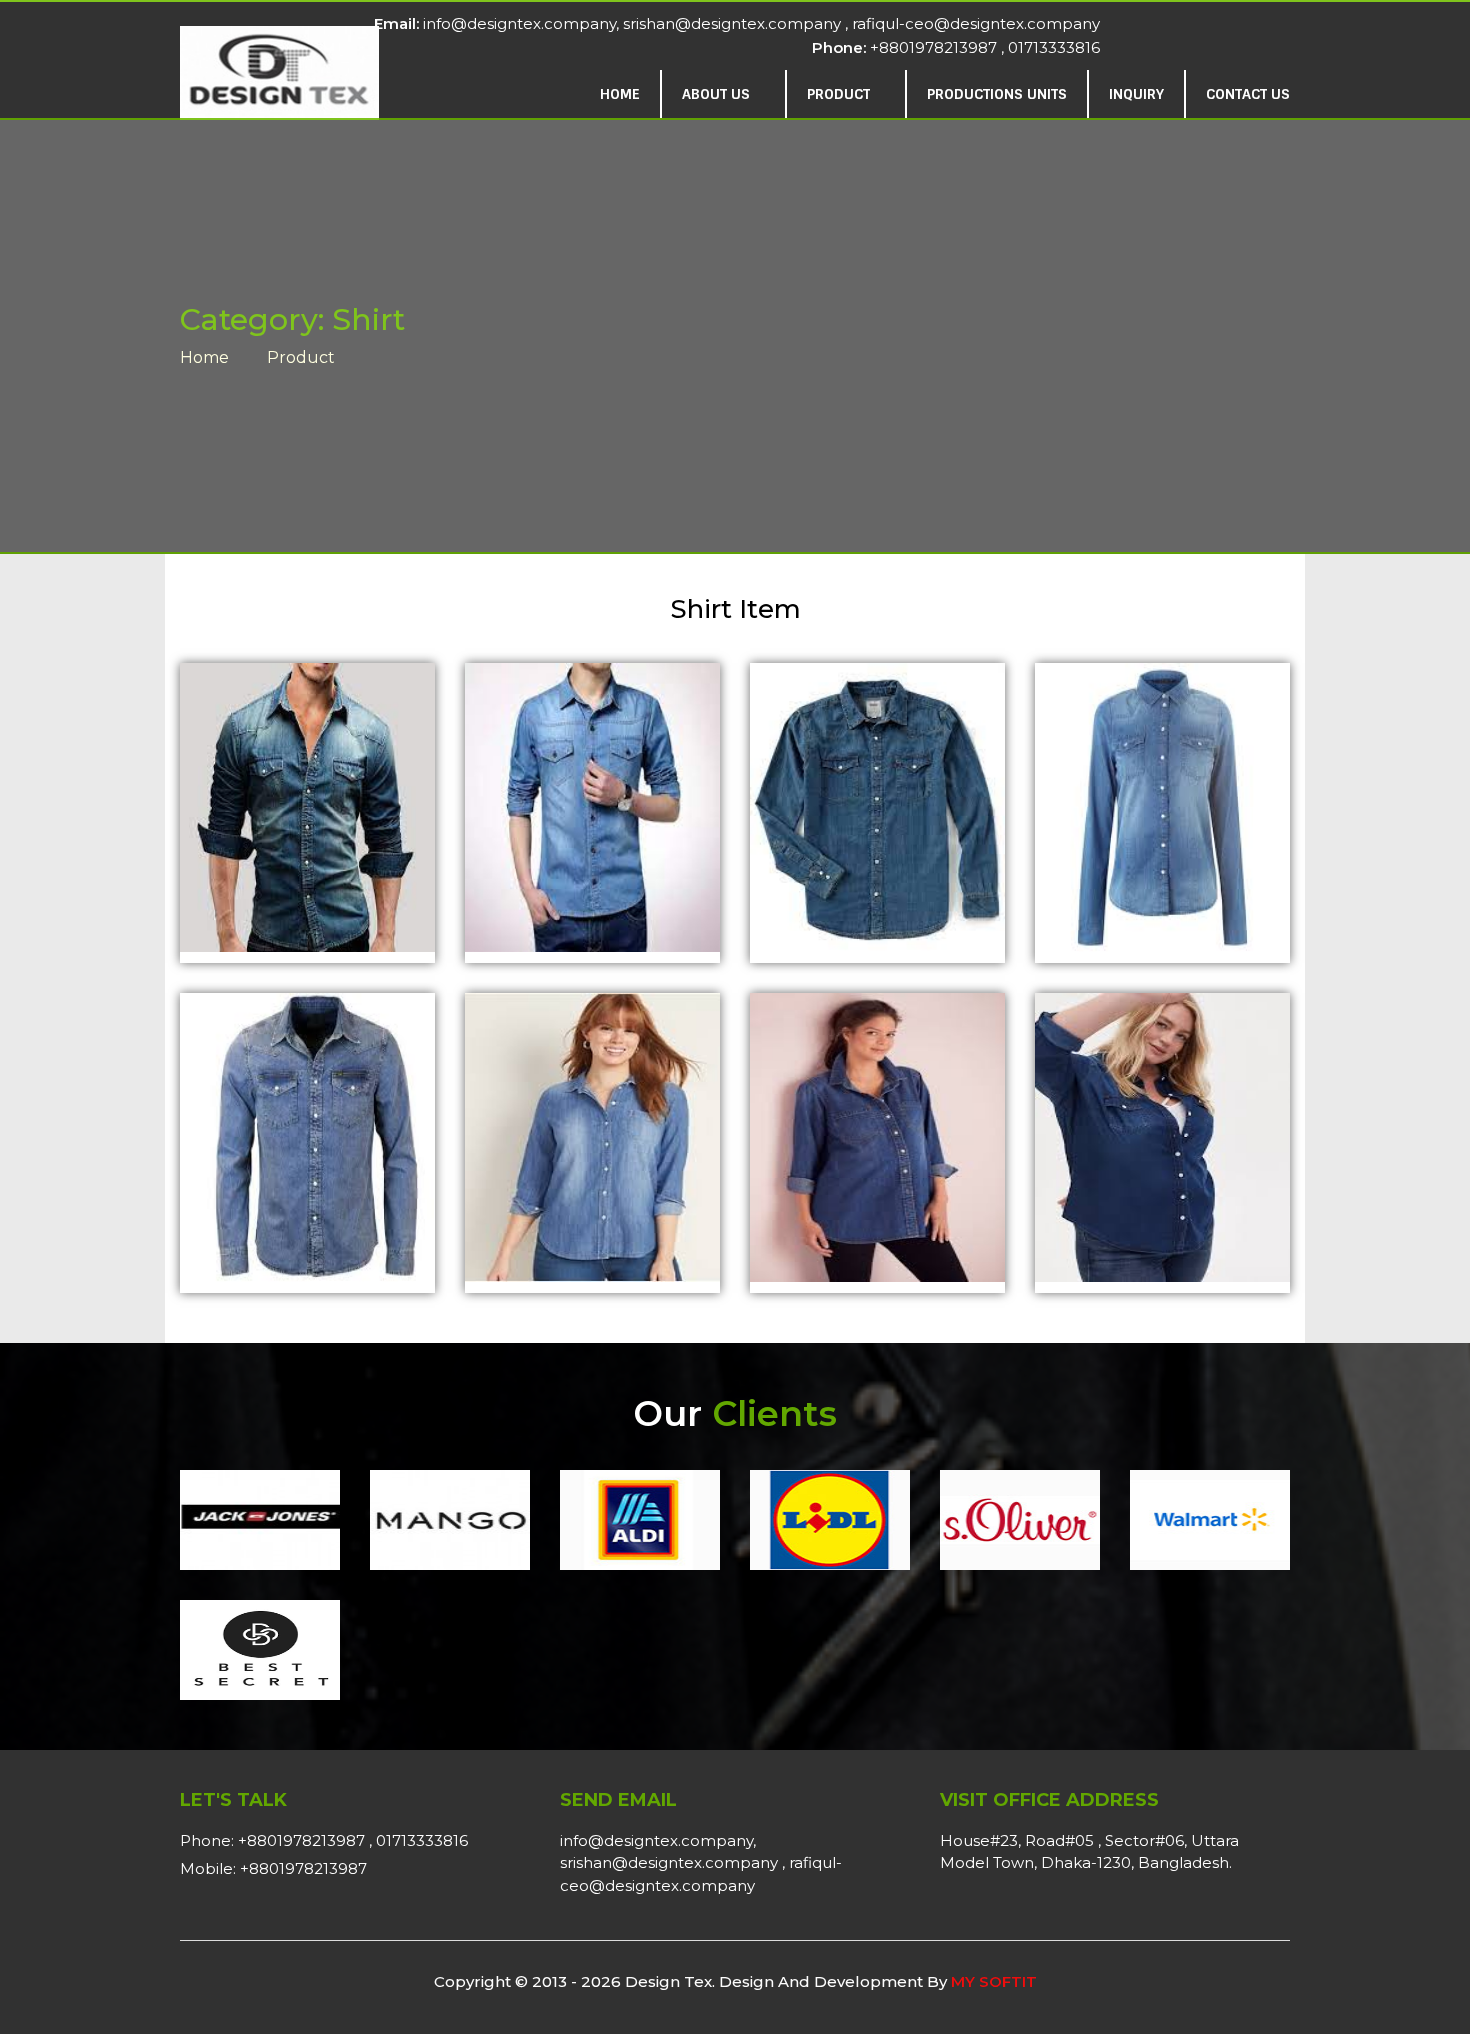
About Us (718, 94)
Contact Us (1248, 94)
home (204, 357)
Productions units (997, 94)
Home (620, 94)
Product (840, 94)
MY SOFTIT (994, 1981)
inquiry (1136, 94)
